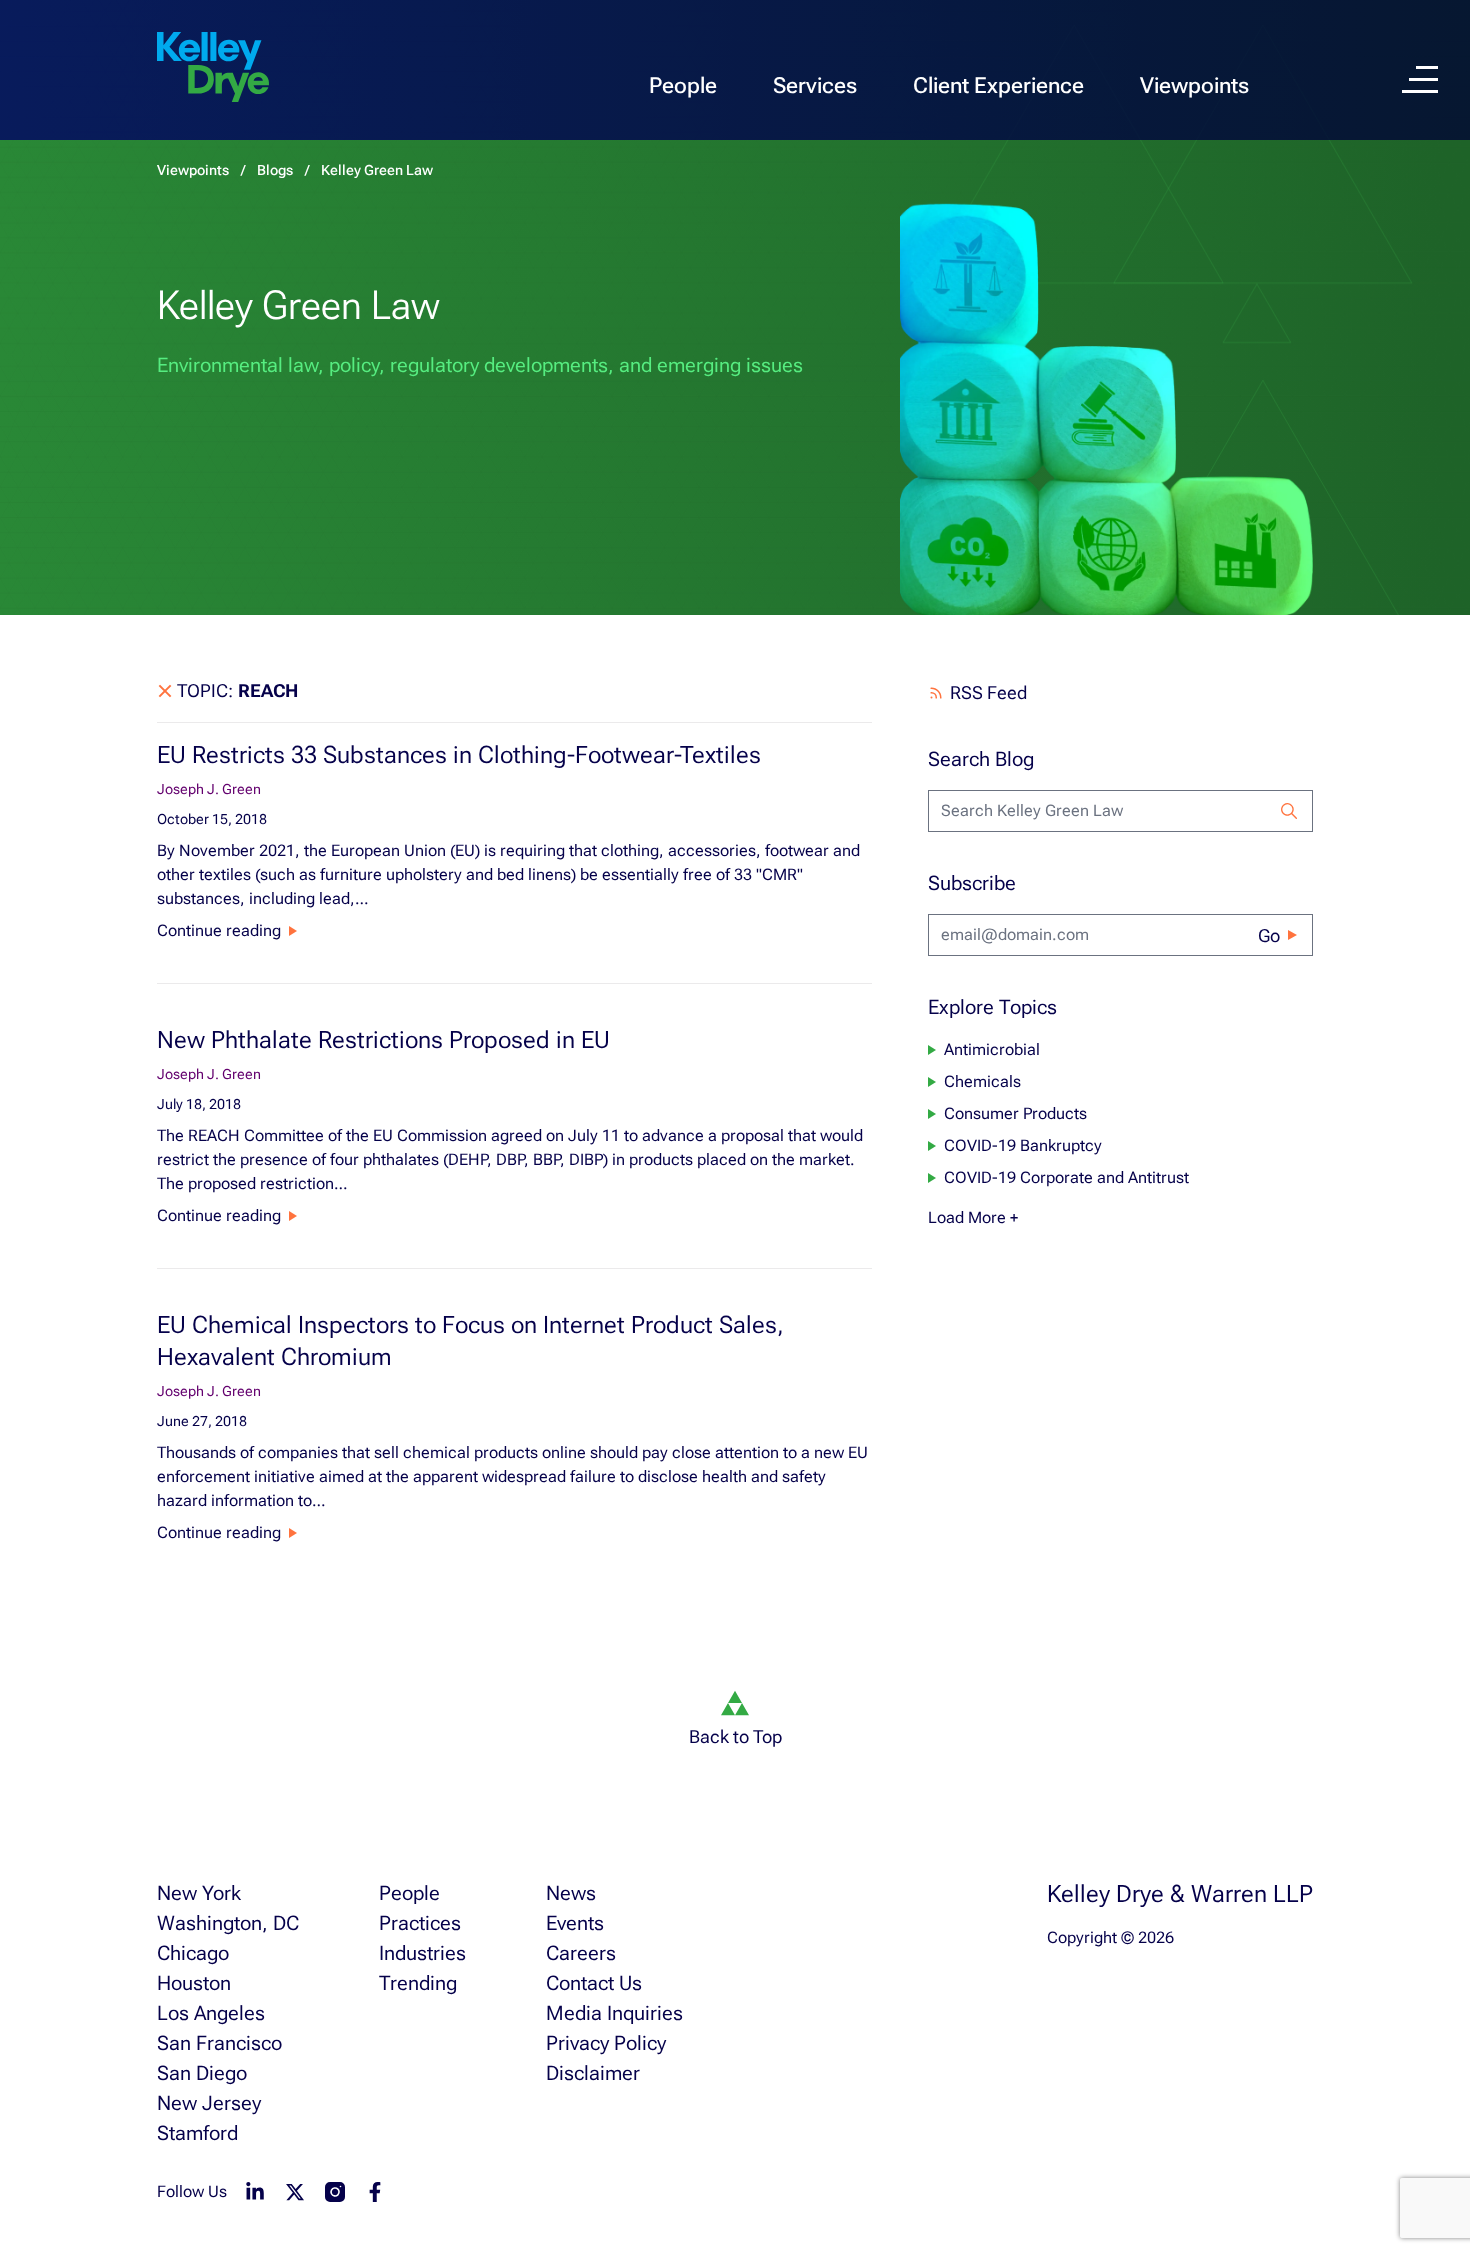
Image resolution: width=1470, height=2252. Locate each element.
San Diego (202, 2073)
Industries (422, 1953)
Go (1269, 935)
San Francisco (219, 2043)
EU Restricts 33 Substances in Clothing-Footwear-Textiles (459, 755)
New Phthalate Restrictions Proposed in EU (383, 1040)
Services (815, 85)
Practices (420, 1923)
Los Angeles (211, 2013)
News (571, 1893)
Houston (194, 1983)
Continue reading (219, 930)
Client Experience (998, 85)
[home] (213, 68)
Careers (581, 1953)
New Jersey (209, 2103)
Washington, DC (228, 1923)
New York (199, 1893)
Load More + (973, 1217)
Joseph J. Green (209, 789)
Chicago (193, 1953)
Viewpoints (1194, 85)
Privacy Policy (606, 2043)
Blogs (275, 170)
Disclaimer (593, 2073)
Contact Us (594, 1983)
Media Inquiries (614, 2013)
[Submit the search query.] (1289, 811)
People (683, 85)
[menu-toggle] (1420, 79)
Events (575, 1923)
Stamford (197, 2133)
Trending (418, 1983)
